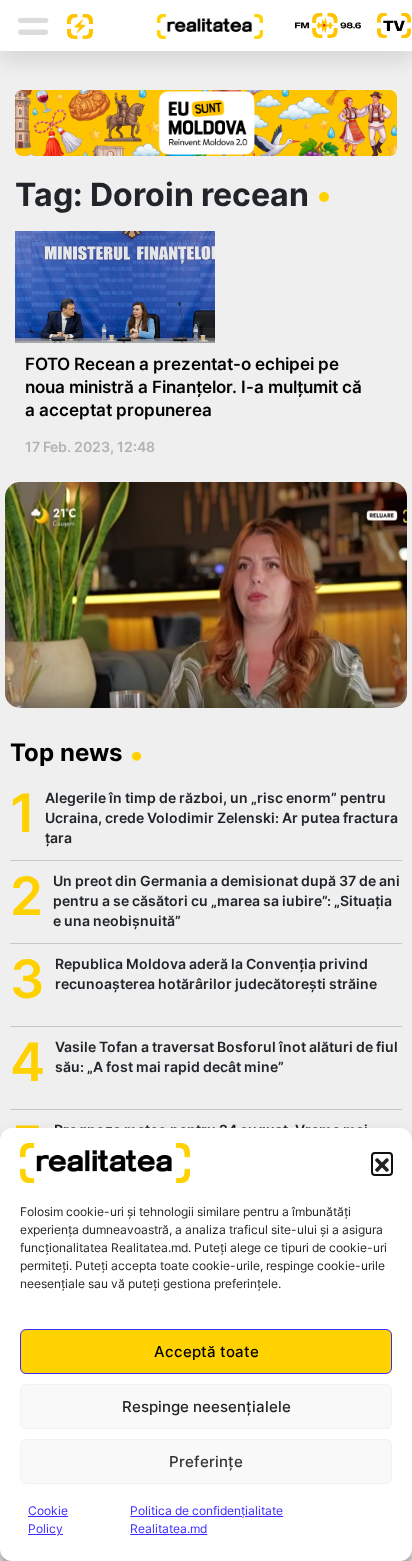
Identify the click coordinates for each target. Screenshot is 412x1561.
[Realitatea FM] (312, 25)
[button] (382, 1163)
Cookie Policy (48, 1519)
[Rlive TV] (386, 25)
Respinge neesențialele (206, 1406)
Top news (66, 752)
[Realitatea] (178, 25)
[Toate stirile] (72, 25)
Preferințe (206, 1461)
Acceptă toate (206, 1351)
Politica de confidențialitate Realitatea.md (206, 1519)
